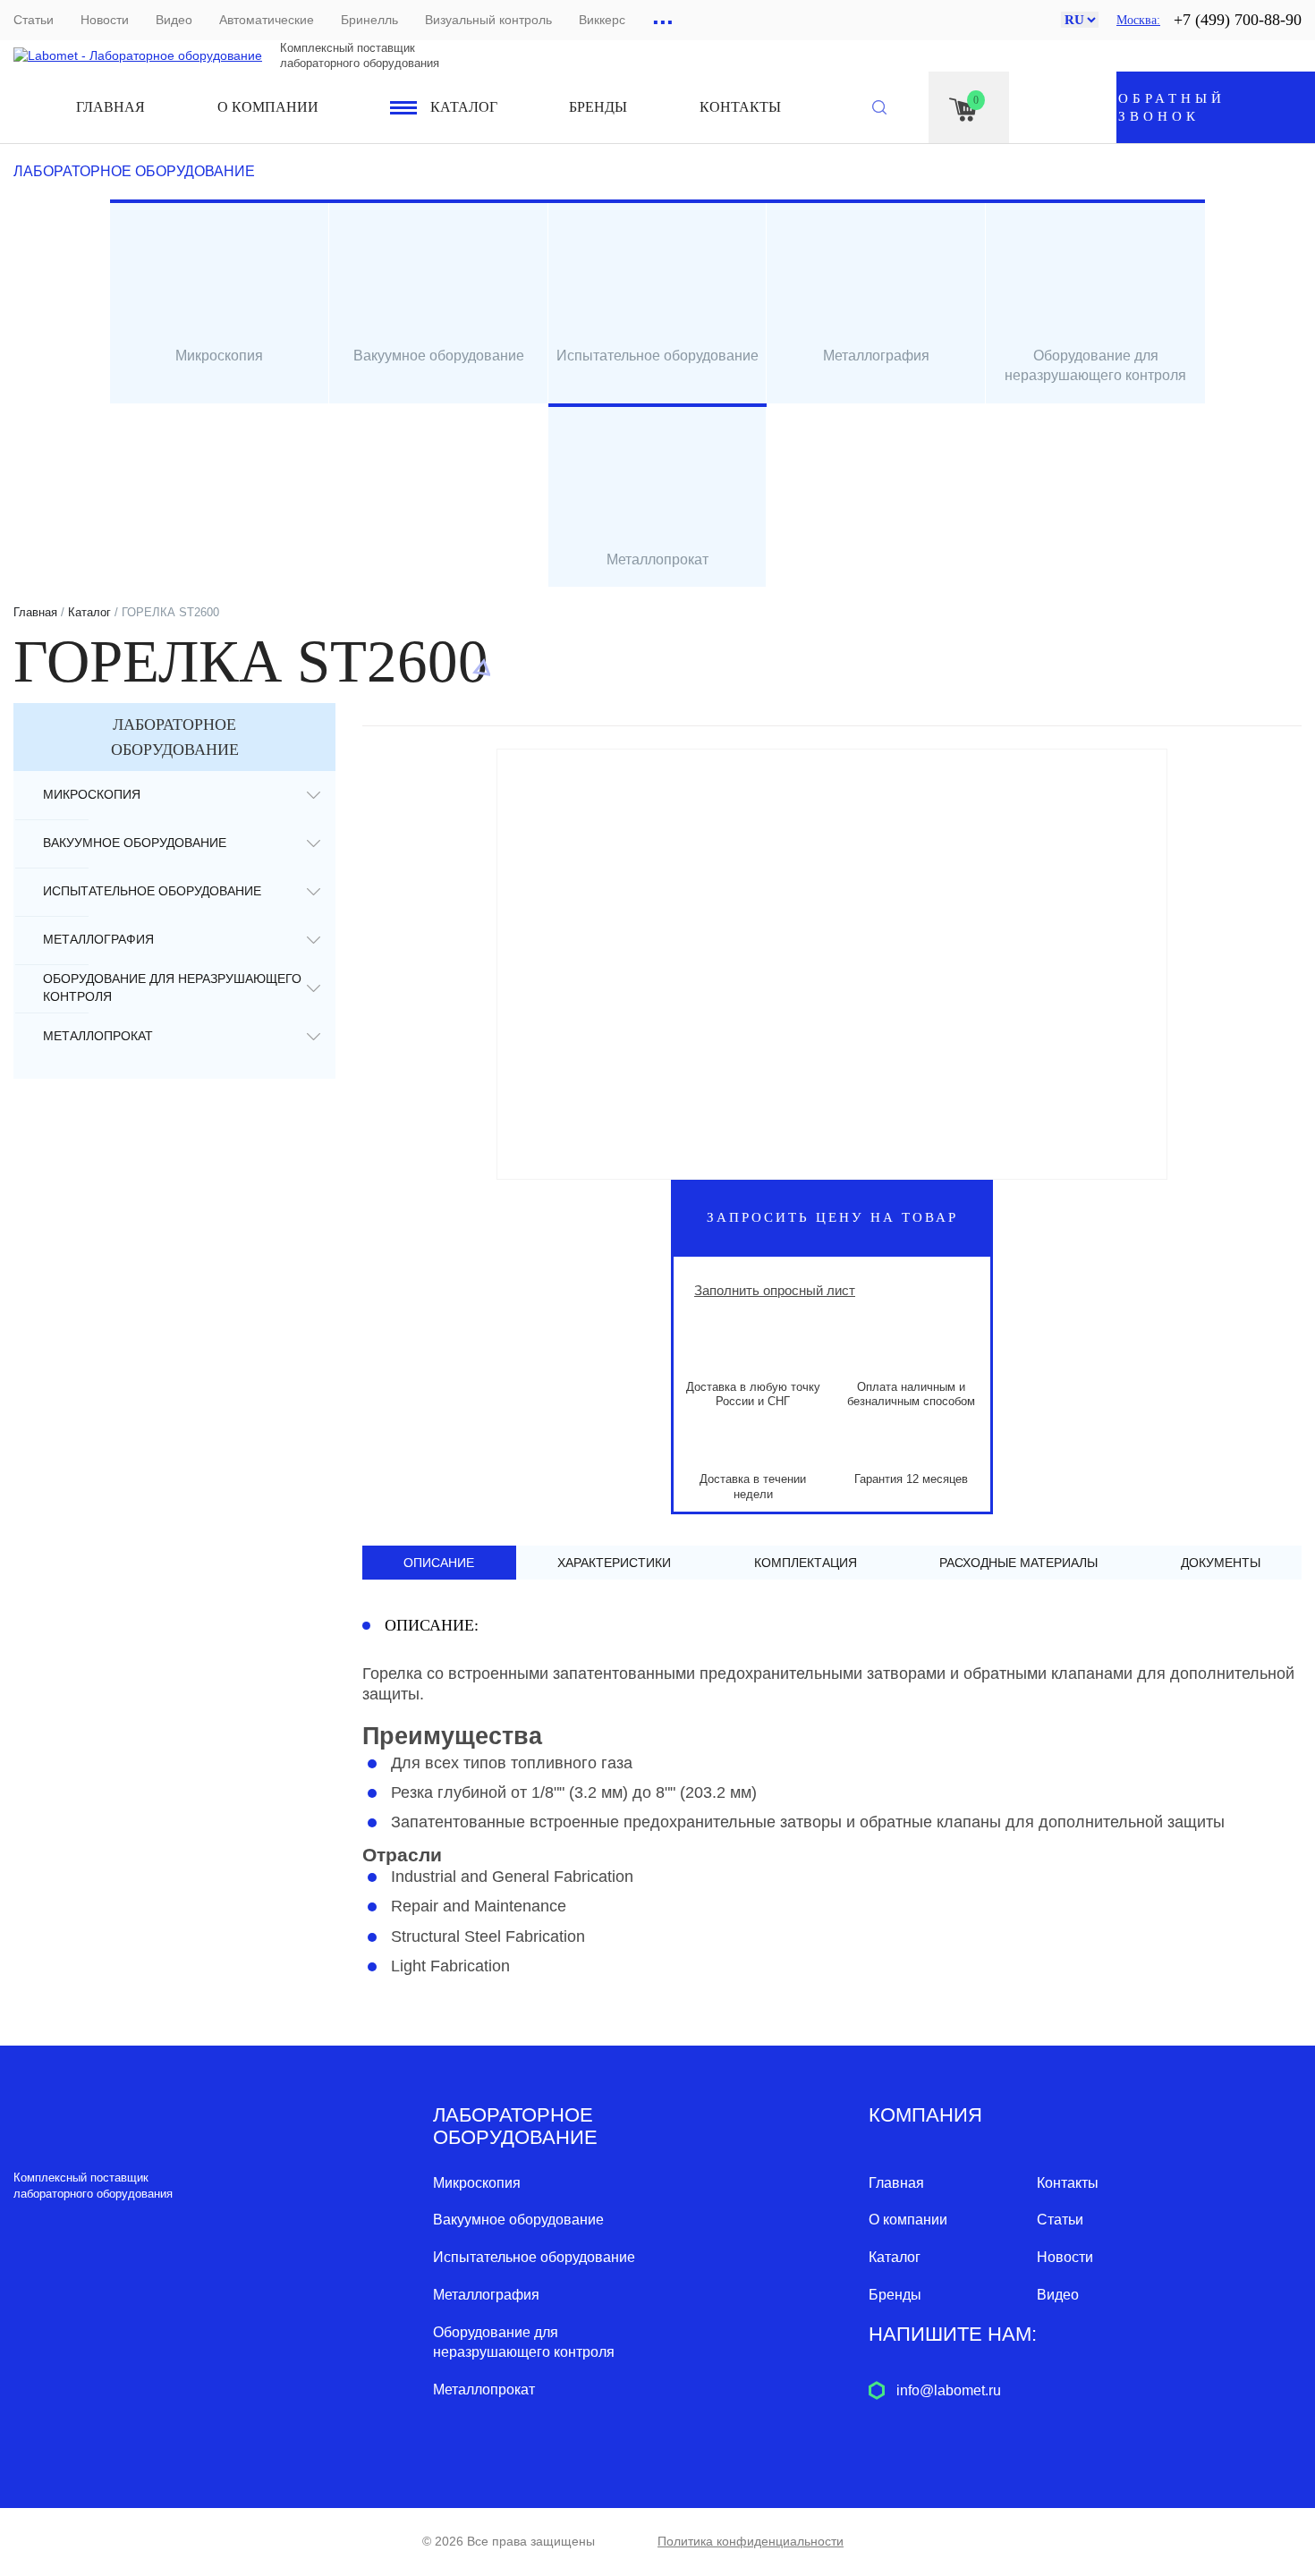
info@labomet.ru (949, 2390)
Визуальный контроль (488, 20)
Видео (174, 20)
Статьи (34, 20)
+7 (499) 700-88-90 (1238, 20)
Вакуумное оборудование (135, 843)
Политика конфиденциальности (751, 2541)
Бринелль (369, 20)
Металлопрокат (98, 1036)
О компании (268, 107)
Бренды (598, 107)
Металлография (98, 939)
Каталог (464, 107)
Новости (105, 20)
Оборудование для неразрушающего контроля (172, 987)
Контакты (740, 107)
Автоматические (267, 20)
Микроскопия (92, 794)
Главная (110, 107)
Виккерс (602, 20)
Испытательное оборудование (152, 891)
